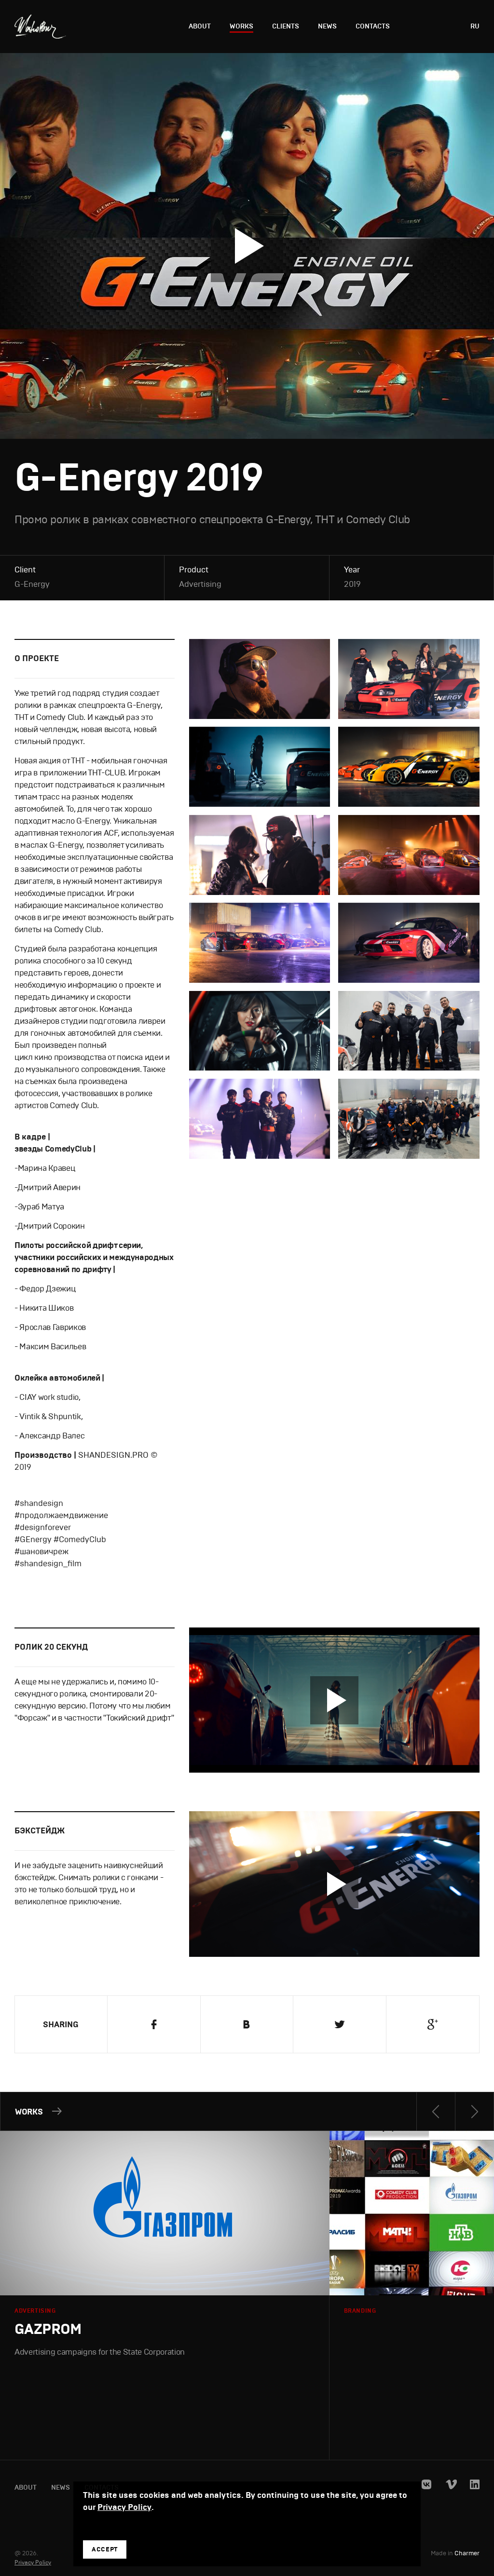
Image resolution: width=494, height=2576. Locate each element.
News (327, 26)
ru (475, 26)
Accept (105, 2549)
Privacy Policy (33, 2562)
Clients (286, 26)
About (200, 26)
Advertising (200, 584)
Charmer (467, 2554)
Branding (360, 2311)
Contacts (373, 26)
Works (241, 26)
